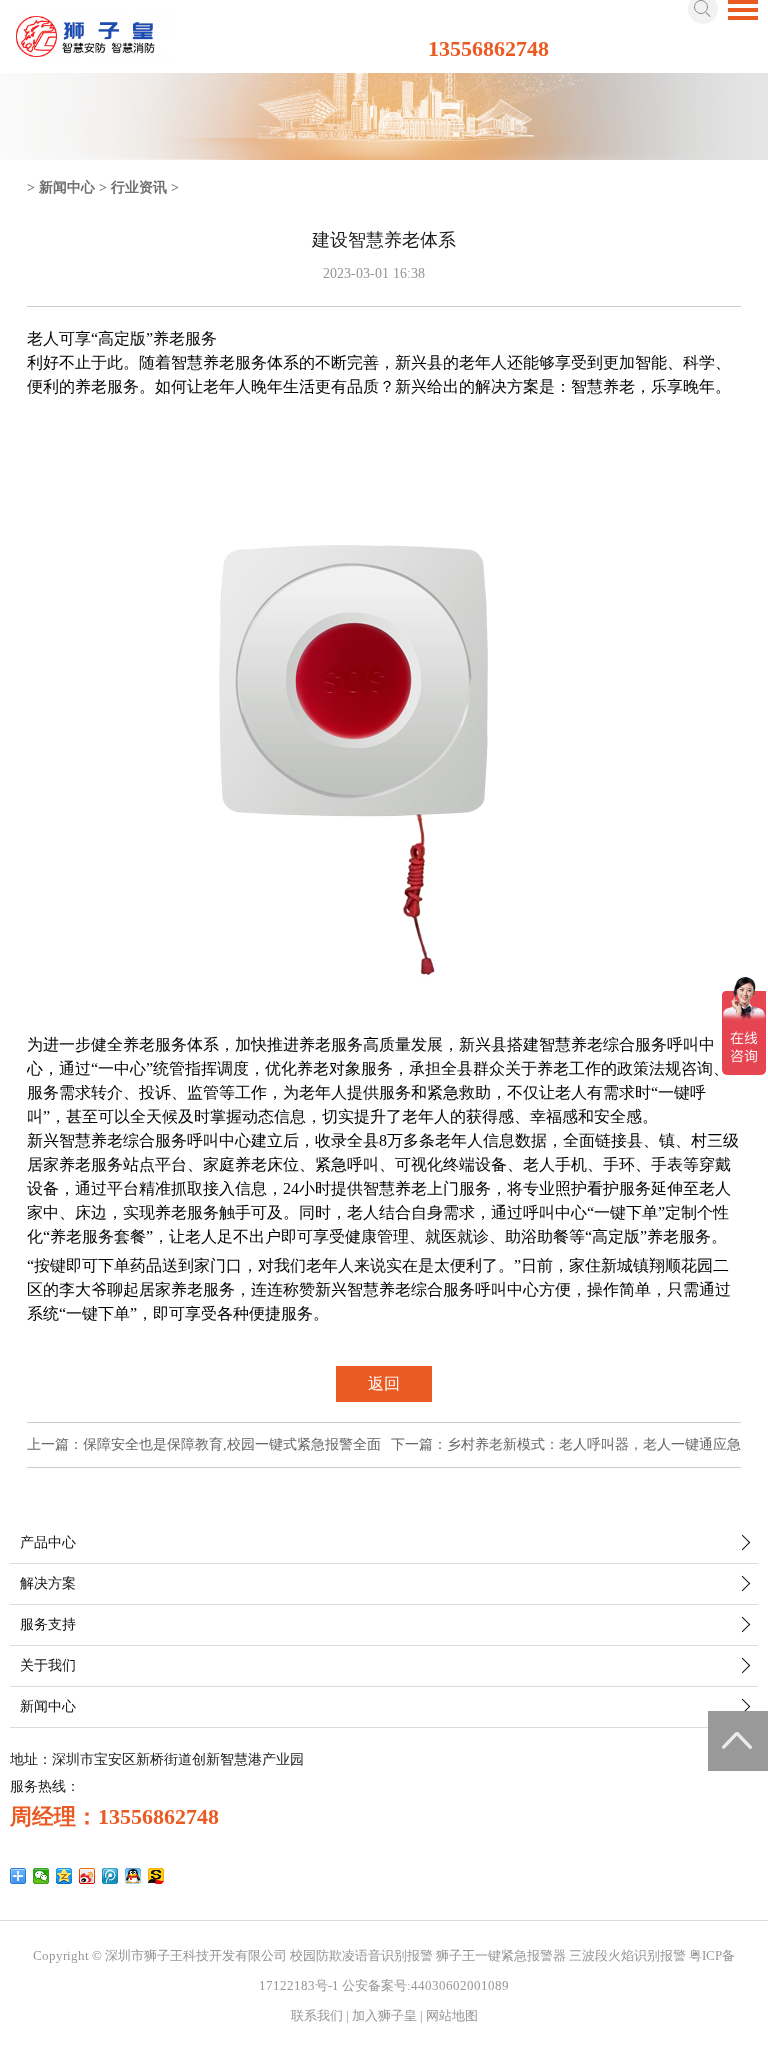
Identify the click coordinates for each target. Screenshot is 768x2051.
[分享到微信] (41, 1876)
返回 (384, 1383)
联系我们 (317, 2015)
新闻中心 (67, 187)
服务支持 (48, 1624)
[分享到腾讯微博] (110, 1876)
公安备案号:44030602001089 (425, 1985)
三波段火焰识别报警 (627, 1955)
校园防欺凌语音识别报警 (361, 1955)
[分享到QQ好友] (133, 1876)
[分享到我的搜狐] (156, 1876)
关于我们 (48, 1665)
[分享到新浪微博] (87, 1876)
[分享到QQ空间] (64, 1876)
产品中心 (48, 1542)
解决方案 (48, 1583)
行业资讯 (139, 187)
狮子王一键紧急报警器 (501, 1955)
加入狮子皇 (384, 2015)
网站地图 (452, 2015)
